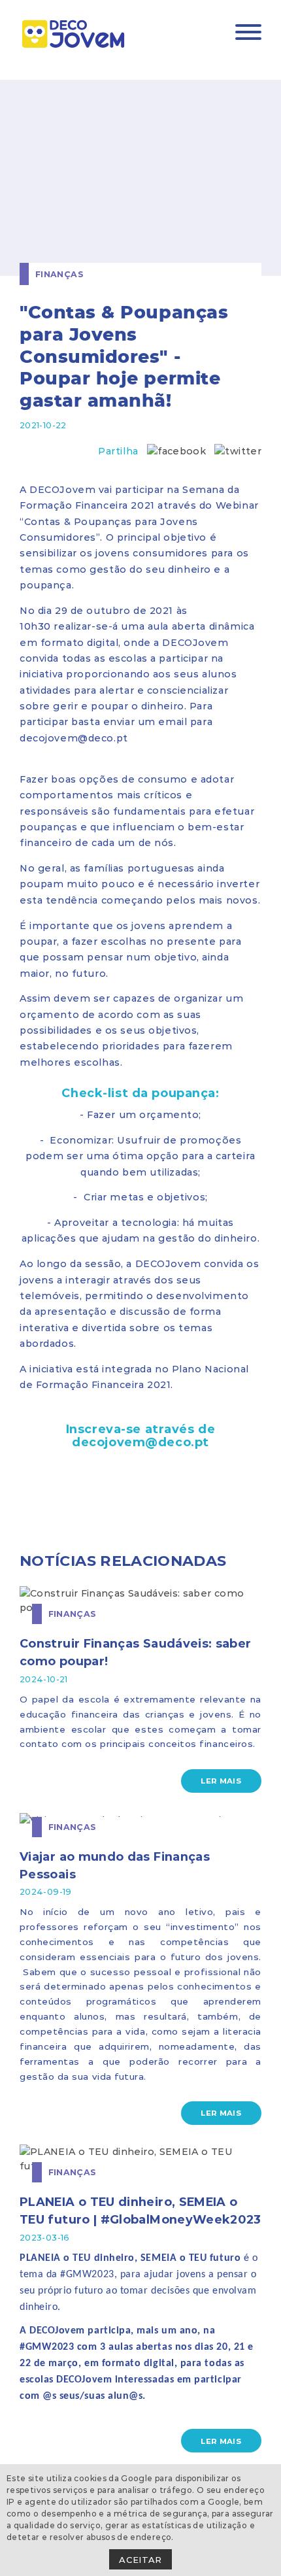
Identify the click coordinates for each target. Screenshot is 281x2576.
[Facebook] (176, 451)
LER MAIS (221, 1780)
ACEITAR (140, 2559)
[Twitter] (238, 451)
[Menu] (248, 34)
